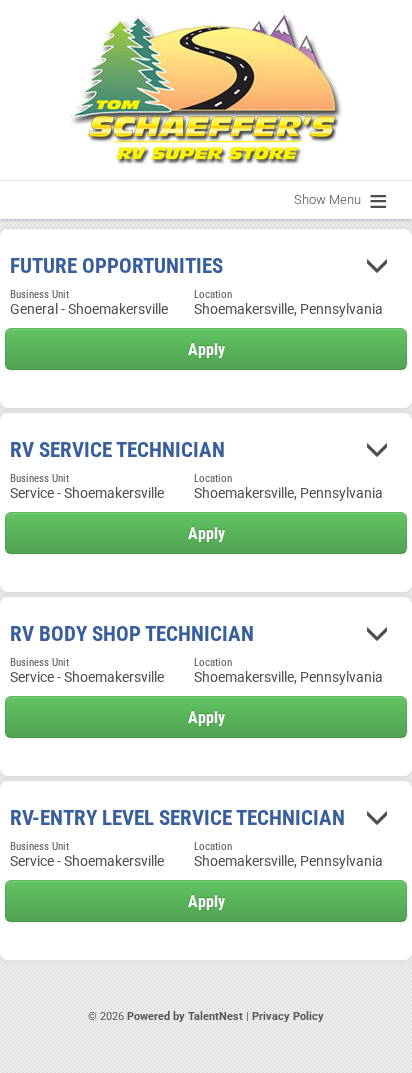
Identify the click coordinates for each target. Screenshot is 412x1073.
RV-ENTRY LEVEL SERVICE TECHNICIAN (177, 818)
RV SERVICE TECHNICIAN (117, 450)
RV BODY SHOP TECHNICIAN (132, 634)
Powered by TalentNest (186, 1016)
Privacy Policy (288, 1016)
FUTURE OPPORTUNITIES (116, 266)
